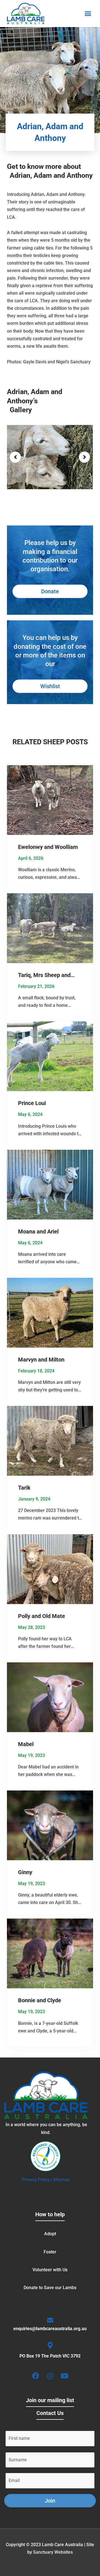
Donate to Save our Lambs (50, 2288)
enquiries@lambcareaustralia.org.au (50, 2329)
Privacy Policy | (37, 2180)
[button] (88, 14)
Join (50, 2501)
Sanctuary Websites (53, 2552)
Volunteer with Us (50, 2270)
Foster (50, 2252)
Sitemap (61, 2180)
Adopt (50, 2234)
